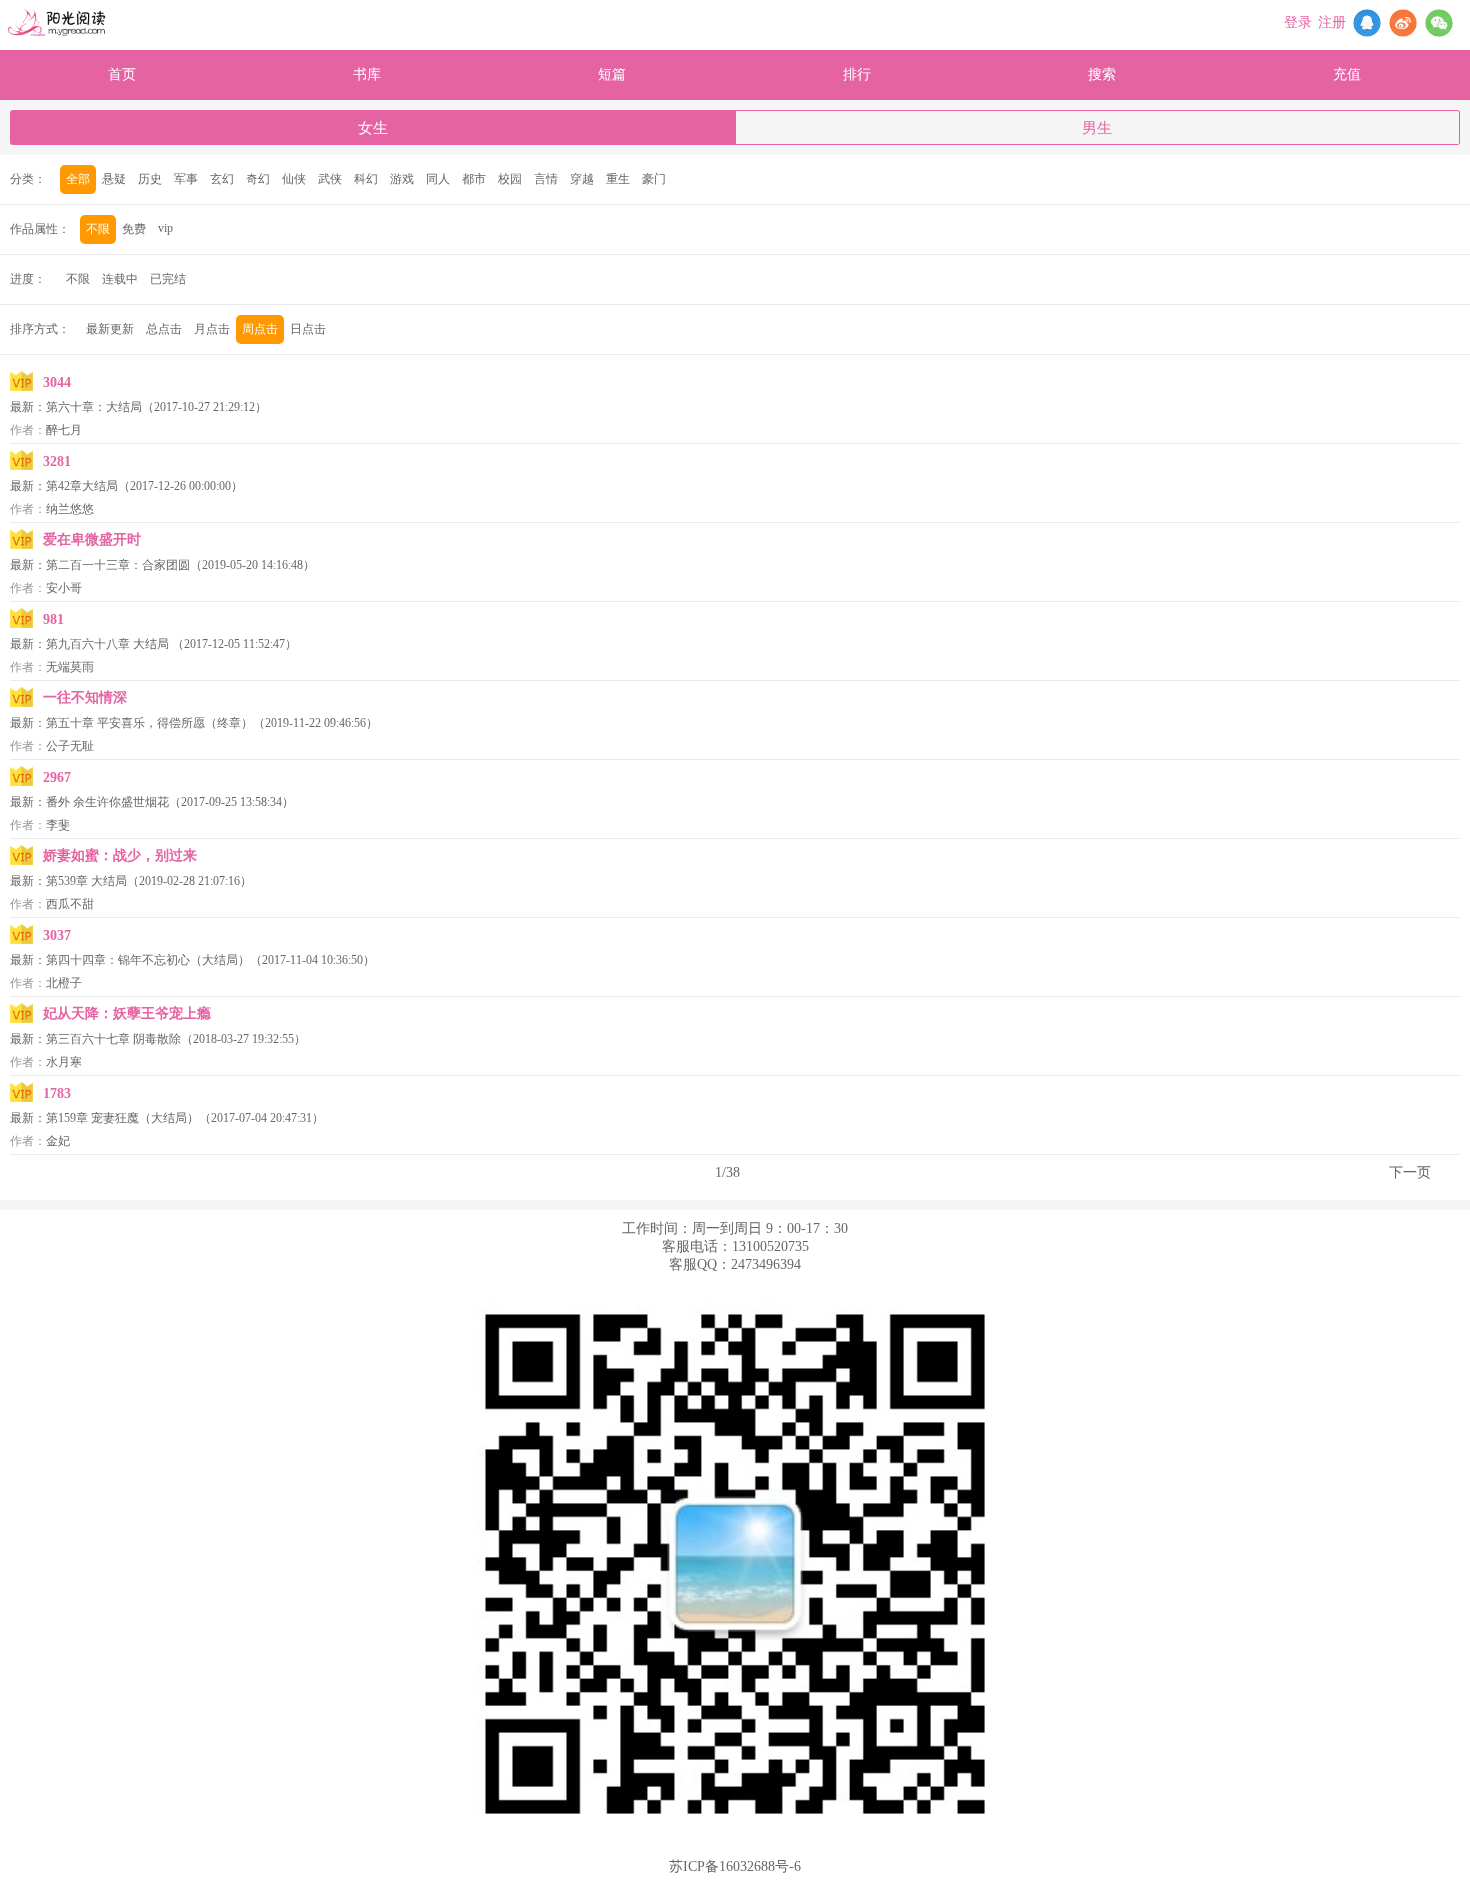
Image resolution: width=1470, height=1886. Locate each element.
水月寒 (64, 1062)
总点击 (164, 329)
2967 (57, 777)
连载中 (120, 279)
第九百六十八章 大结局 (109, 644)
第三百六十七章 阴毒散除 (113, 1039)
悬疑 (114, 179)
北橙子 (64, 983)
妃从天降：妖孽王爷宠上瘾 (127, 1013)
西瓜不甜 (70, 904)
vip (165, 228)
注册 (1332, 22)
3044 (57, 382)
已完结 (168, 279)
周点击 (260, 329)
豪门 (654, 179)
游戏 (402, 179)
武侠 (330, 179)
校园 (510, 179)
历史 (150, 179)
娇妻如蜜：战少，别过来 (120, 855)
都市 (474, 179)
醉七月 (64, 430)
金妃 (58, 1141)
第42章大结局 (82, 486)
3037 (57, 935)
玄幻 (222, 179)
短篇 (612, 74)
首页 (122, 74)
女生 (373, 128)
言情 (546, 179)
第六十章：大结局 (94, 407)
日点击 (308, 329)
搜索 (1102, 74)
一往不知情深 (85, 697)
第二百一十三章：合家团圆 (118, 565)
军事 (186, 179)
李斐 (58, 825)
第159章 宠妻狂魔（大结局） (122, 1118)
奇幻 (258, 179)
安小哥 (64, 588)
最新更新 (110, 329)
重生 (618, 179)
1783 (57, 1093)
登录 (1298, 22)
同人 (438, 179)
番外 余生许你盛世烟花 (107, 802)
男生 (1097, 128)
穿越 (582, 179)
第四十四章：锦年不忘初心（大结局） (148, 960)
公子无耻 (70, 746)
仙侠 (294, 179)
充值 (1347, 74)
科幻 (366, 179)
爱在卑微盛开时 (92, 539)
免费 (134, 229)
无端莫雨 (70, 667)
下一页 (1410, 1172)
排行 (857, 74)
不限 (98, 229)
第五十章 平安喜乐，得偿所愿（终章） (149, 723)
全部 (78, 179)
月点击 (212, 329)
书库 (367, 74)
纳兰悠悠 (70, 509)
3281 (57, 461)
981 (53, 619)
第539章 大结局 (86, 881)
